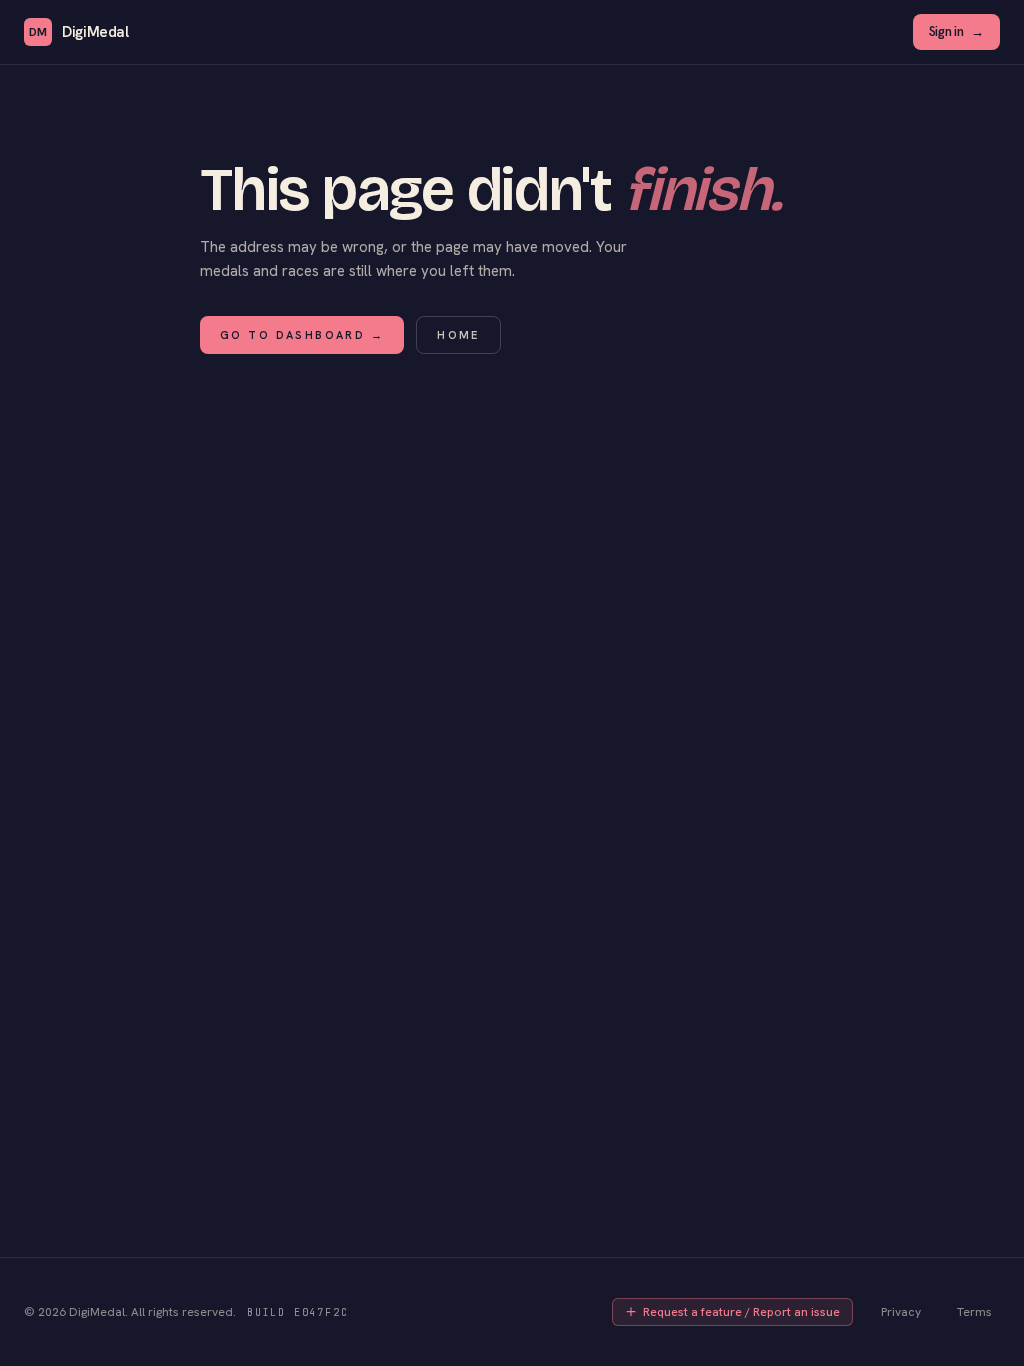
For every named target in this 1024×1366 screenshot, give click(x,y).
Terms (974, 1312)
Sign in (956, 31)
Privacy (901, 1312)
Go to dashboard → (302, 335)
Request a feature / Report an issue (741, 1312)
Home (458, 335)
